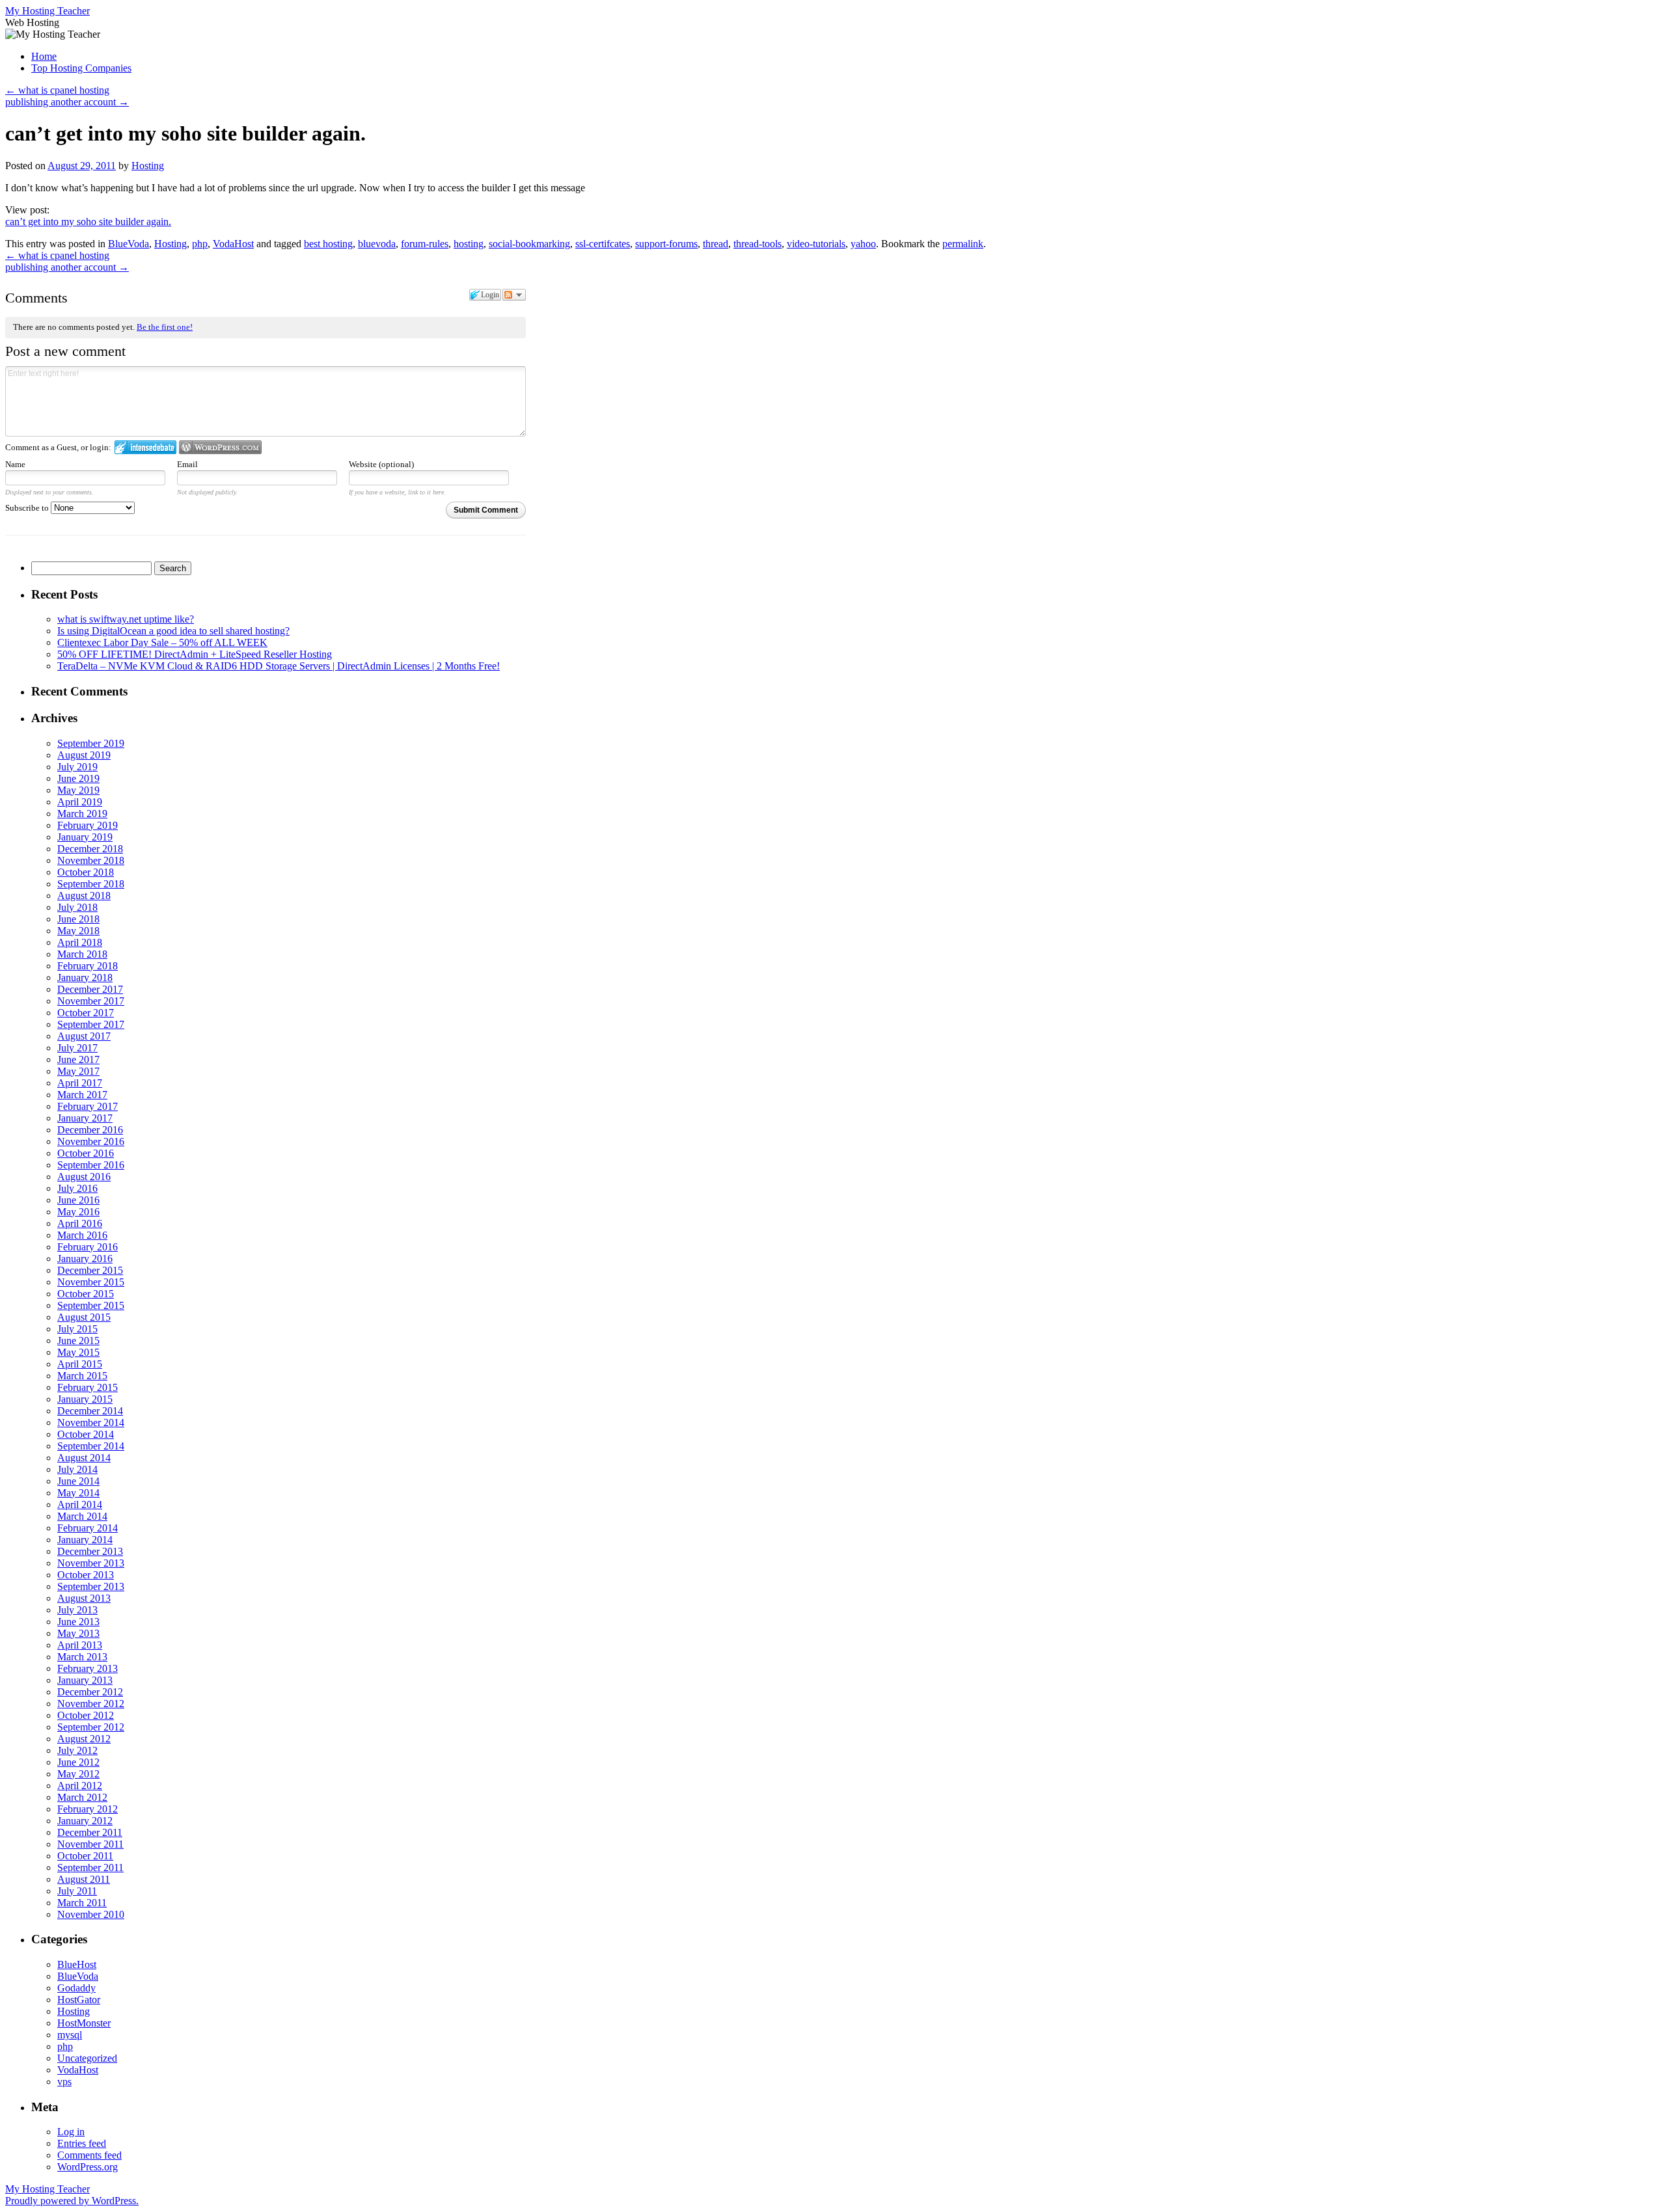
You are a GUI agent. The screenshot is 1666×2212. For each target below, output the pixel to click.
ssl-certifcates (603, 244)
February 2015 (88, 1387)
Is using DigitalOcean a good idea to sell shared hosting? (173, 631)
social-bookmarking (529, 244)
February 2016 (88, 1247)
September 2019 (91, 743)
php (200, 244)
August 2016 (84, 1177)
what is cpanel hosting (57, 90)
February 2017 (88, 1106)
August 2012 (84, 1739)
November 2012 (91, 1704)
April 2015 (80, 1364)
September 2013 (91, 1586)
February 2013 (88, 1668)
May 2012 (78, 1774)
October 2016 (86, 1153)
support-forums (666, 244)
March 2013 (82, 1657)
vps (64, 2082)
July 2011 (77, 1891)
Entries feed (82, 2143)
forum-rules (425, 244)
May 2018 (78, 931)
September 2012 (91, 1727)
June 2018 (78, 919)
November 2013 (91, 1563)
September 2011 (90, 1868)
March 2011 (82, 1903)
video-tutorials (816, 244)
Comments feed (89, 2155)
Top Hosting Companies (81, 68)
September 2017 (91, 1024)
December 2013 (90, 1551)
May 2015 (78, 1352)
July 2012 (77, 1750)
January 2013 (85, 1680)
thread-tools (758, 244)
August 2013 (84, 1598)
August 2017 (84, 1036)
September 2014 (91, 1446)
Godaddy (76, 1988)
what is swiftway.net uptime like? (126, 619)
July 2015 (77, 1329)
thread (716, 244)
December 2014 (90, 1411)
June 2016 (78, 1200)
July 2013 (77, 1610)
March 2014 (82, 1516)
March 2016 (82, 1235)
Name (15, 464)
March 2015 (82, 1376)
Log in (71, 2132)
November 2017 (91, 1001)
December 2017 (90, 989)
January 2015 (85, 1399)
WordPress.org (88, 2167)
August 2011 (84, 1879)
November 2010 (91, 1914)
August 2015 (84, 1317)
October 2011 (85, 1856)
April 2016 (80, 1223)
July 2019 (77, 767)
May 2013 (78, 1633)
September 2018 (91, 884)
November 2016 (91, 1141)
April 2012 (80, 1786)
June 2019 (78, 778)
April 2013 (80, 1645)
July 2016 (77, 1188)
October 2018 (86, 872)
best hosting (328, 244)
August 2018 (84, 896)
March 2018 (82, 954)
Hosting (148, 166)
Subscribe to (28, 508)
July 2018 (77, 907)
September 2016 (91, 1165)
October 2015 (86, 1294)
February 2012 (88, 1809)
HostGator (79, 2000)
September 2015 (91, 1305)
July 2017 (77, 1048)
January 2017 (85, 1118)
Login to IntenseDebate (145, 447)
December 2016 (90, 1130)
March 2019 (82, 814)
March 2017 (82, 1095)
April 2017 (80, 1083)
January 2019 (85, 837)
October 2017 (86, 1013)
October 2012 (86, 1715)
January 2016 (85, 1259)
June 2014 (78, 1481)
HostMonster (84, 2023)
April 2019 (80, 802)
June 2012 (78, 1762)
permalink (963, 244)
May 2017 (78, 1071)
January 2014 (85, 1540)
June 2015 (78, 1341)
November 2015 (91, 1282)
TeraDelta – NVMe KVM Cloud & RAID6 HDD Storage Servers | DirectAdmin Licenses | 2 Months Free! (279, 666)
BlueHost (77, 1964)
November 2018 (91, 860)
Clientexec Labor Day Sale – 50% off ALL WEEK (162, 642)
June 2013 (78, 1622)
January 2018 (85, 978)
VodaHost (233, 244)
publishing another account (67, 102)
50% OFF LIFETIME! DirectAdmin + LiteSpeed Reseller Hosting (195, 654)
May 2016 (78, 1212)
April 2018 (80, 942)
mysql (70, 2035)
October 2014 (86, 1434)
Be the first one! (165, 327)
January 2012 (85, 1821)
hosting (469, 244)
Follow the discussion (514, 295)
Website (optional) (381, 464)
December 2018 (90, 849)
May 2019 (78, 790)
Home (44, 56)
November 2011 (90, 1844)
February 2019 (88, 825)
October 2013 (86, 1575)
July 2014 (77, 1469)
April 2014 (80, 1504)
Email (187, 464)
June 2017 (78, 1059)
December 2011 (90, 1832)
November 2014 (91, 1423)
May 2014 (78, 1493)
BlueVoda (129, 244)
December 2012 (90, 1692)
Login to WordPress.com (220, 447)
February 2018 (88, 966)
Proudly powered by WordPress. (72, 2201)
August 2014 (84, 1458)
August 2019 (84, 755)
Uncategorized (87, 2058)
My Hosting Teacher (48, 11)
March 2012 (82, 1797)
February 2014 (88, 1528)
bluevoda (377, 244)
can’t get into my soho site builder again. (88, 222)
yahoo (863, 244)
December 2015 (90, 1270)
